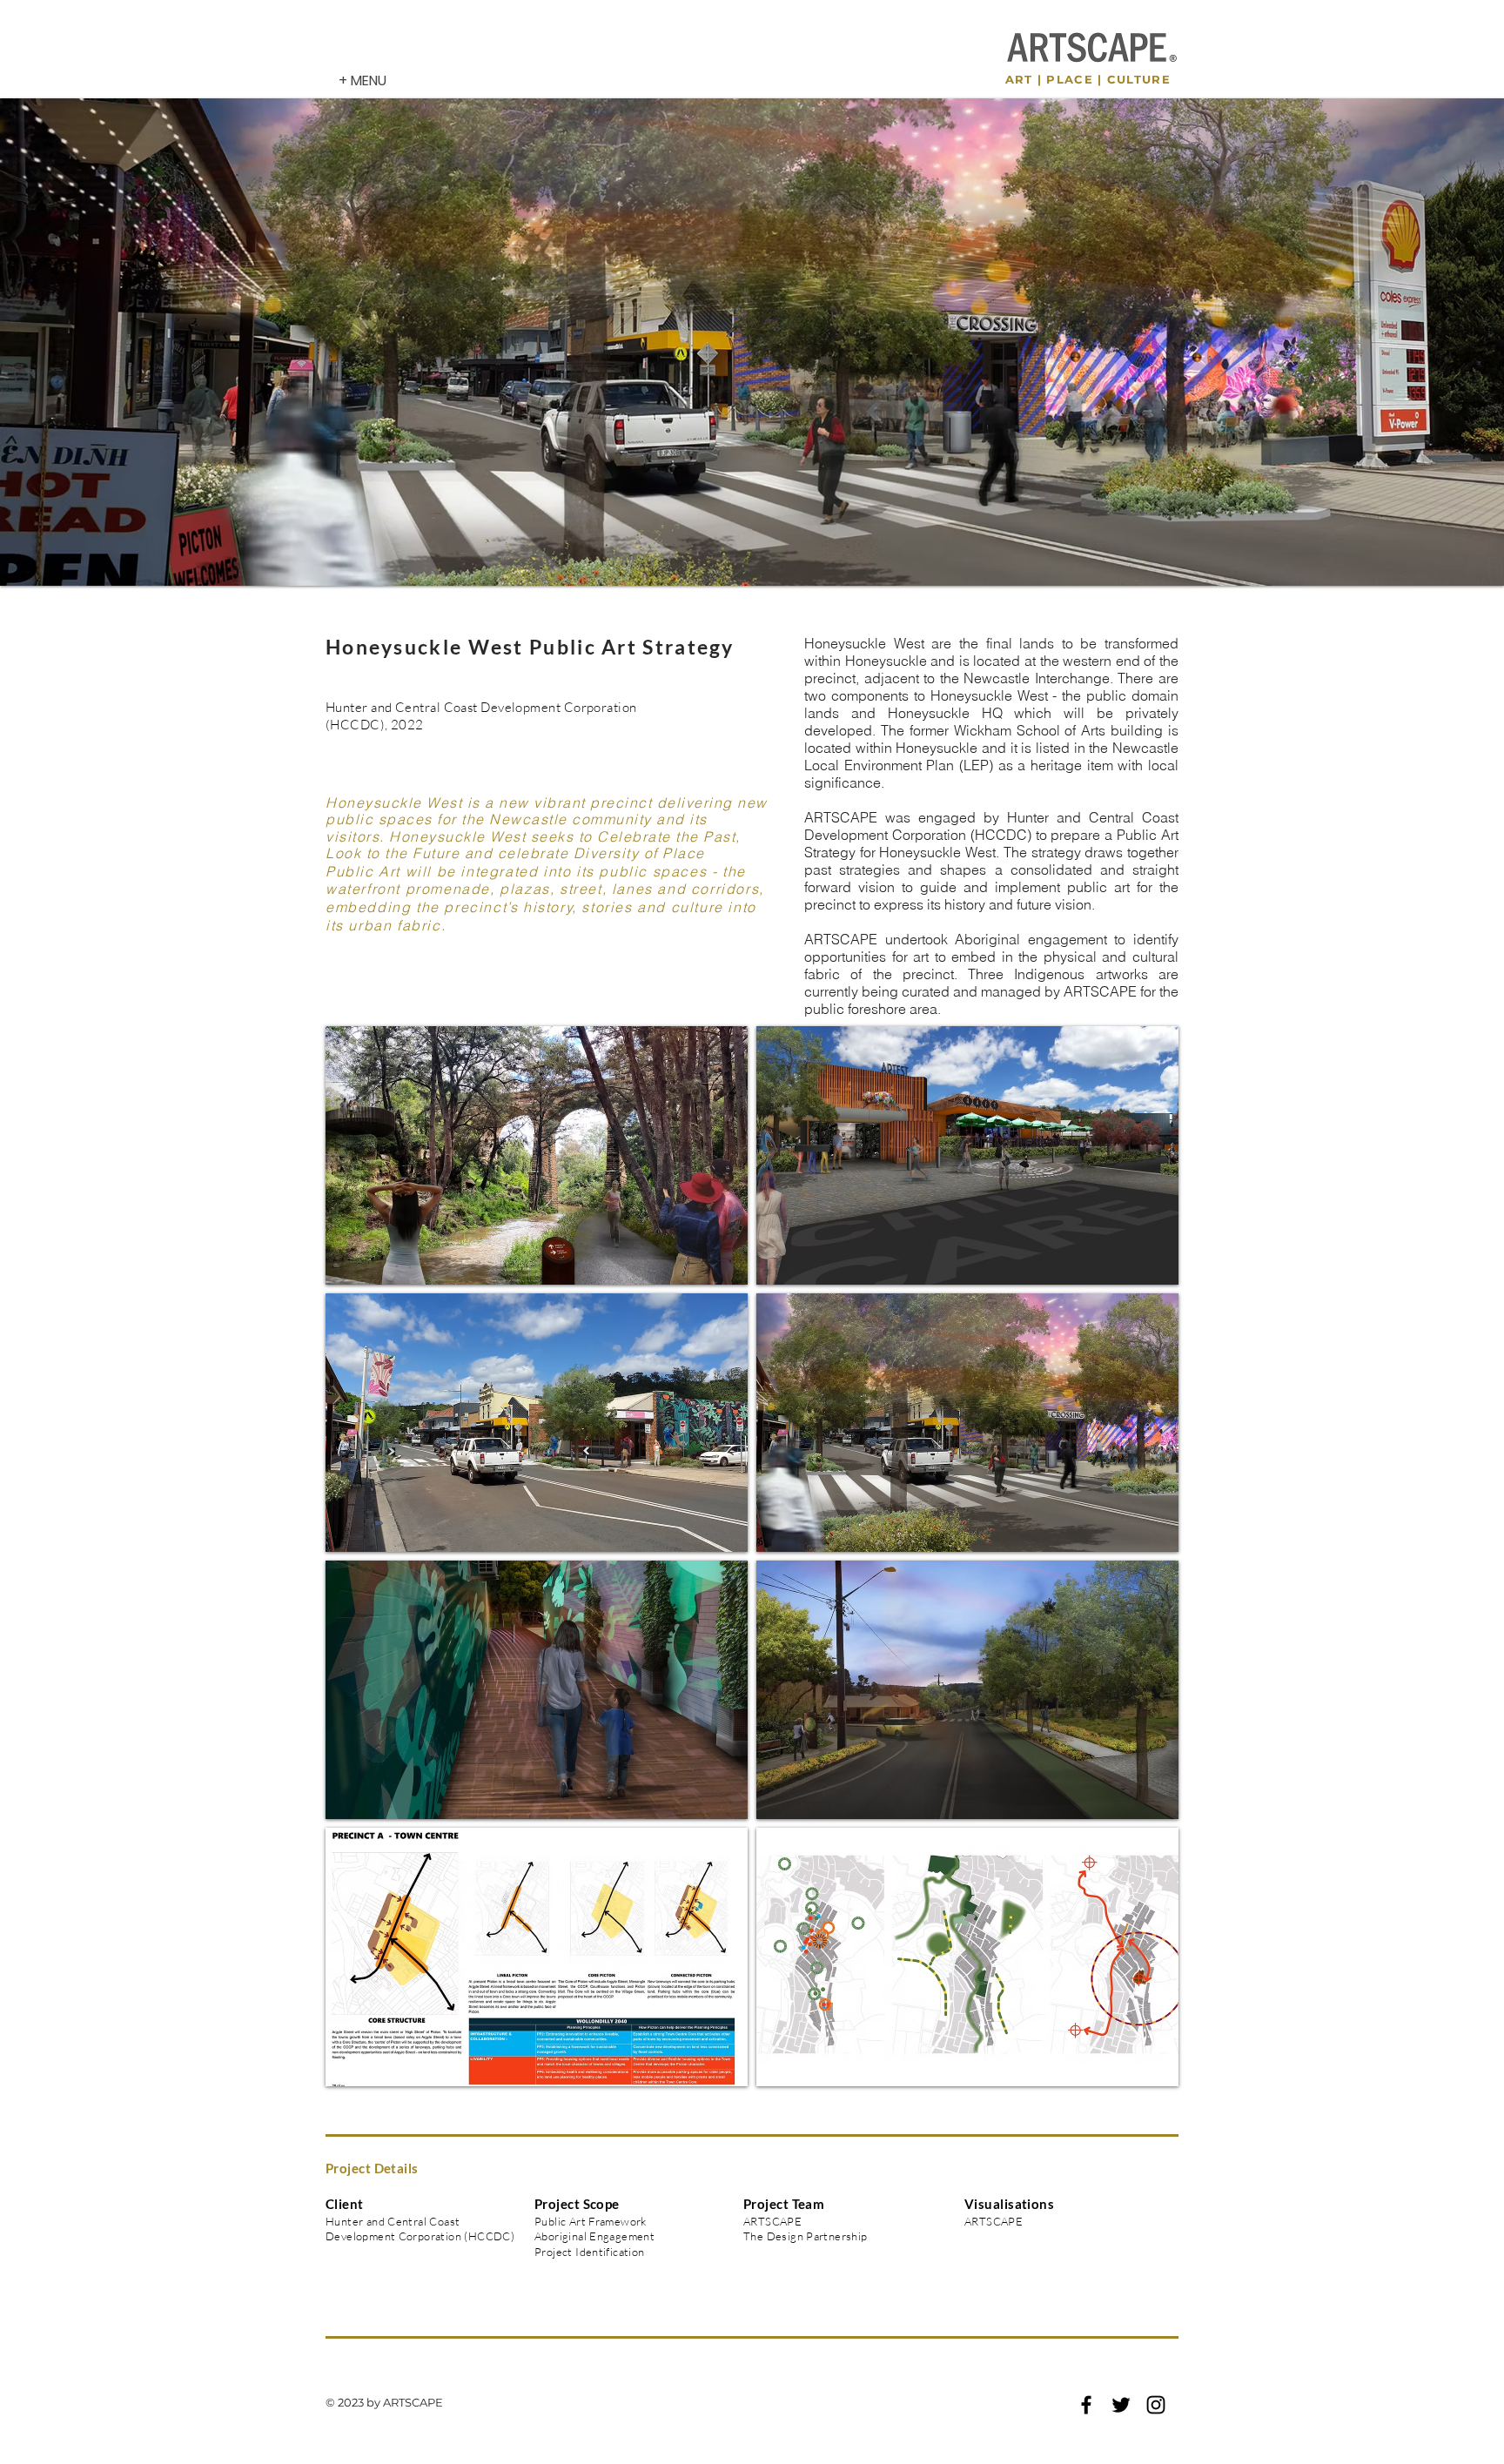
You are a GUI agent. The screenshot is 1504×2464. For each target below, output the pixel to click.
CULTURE (1139, 79)
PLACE (1070, 79)
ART (1019, 79)
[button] (537, 1155)
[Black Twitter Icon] (1121, 2405)
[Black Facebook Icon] (1086, 2405)
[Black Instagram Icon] (1156, 2405)
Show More (752, 2101)
